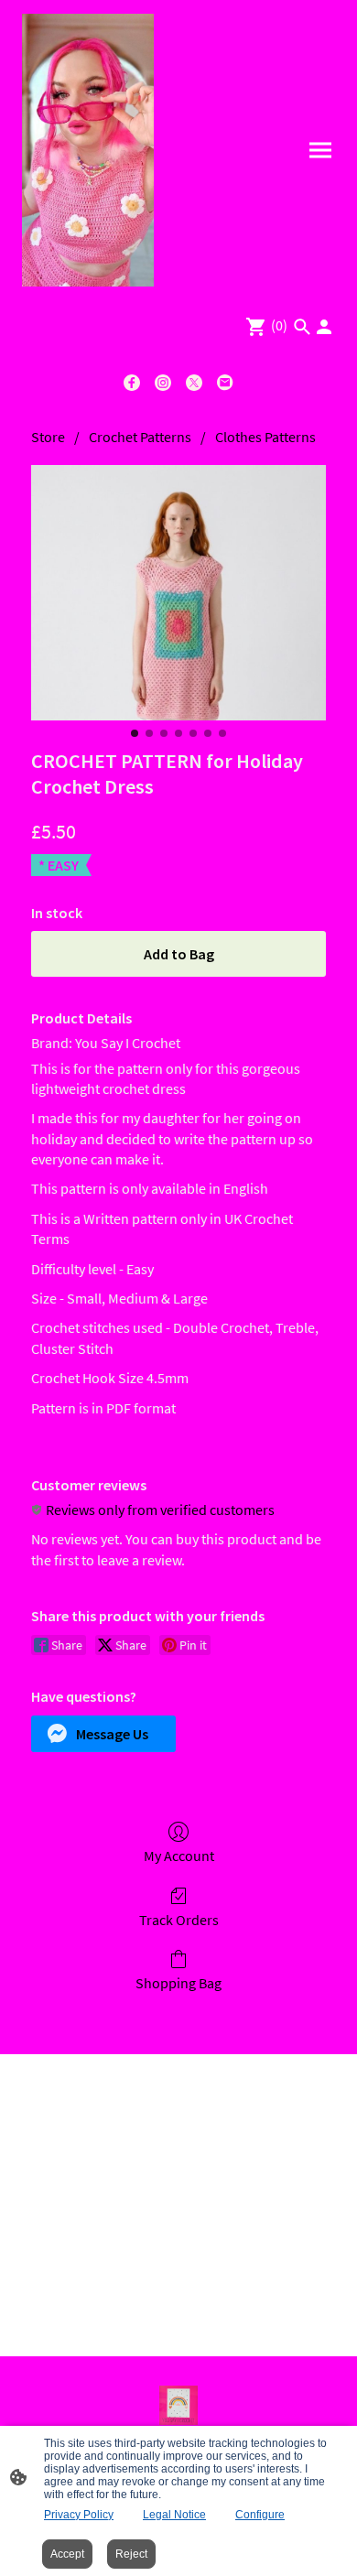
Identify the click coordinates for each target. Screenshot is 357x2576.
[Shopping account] (324, 327)
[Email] (225, 383)
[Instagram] (163, 383)
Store (48, 437)
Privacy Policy (79, 2515)
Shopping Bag (178, 1983)
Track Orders (179, 1920)
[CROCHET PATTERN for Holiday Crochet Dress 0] (178, 593)
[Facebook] (132, 383)
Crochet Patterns (140, 437)
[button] (103, 1734)
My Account (179, 1856)
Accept (67, 2554)
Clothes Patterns (265, 437)
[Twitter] (194, 383)
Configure (260, 2515)
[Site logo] (88, 150)
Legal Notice (174, 2515)
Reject (131, 2554)
